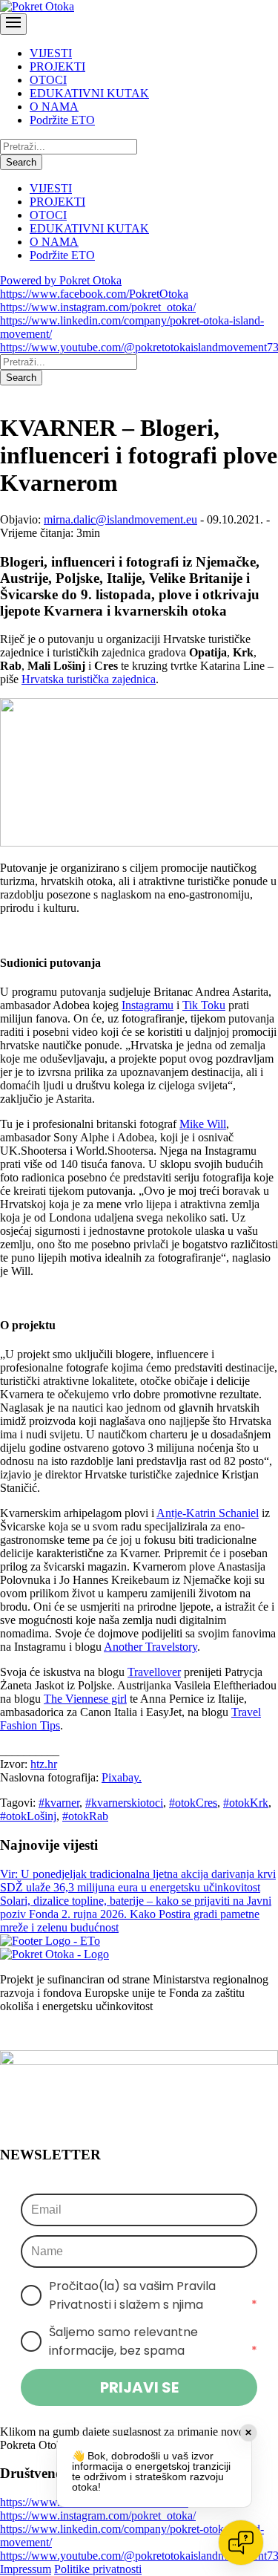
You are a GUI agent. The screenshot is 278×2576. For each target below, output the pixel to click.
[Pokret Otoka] (37, 6)
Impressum (26, 2569)
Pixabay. (122, 1777)
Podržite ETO (62, 120)
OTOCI (48, 80)
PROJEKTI (57, 66)
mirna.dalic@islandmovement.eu (120, 519)
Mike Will (203, 1124)
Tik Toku (204, 1005)
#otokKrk (246, 1803)
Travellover (154, 1672)
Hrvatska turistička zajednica (89, 679)
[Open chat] (241, 2543)
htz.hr (44, 1764)
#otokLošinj (28, 1816)
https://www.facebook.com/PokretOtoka (94, 294)
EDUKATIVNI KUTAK (89, 93)
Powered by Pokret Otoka (61, 280)
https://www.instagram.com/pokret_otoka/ (98, 307)
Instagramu (148, 1005)
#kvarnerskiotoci (124, 1803)
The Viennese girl (85, 1699)
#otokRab (85, 1816)
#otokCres (193, 1803)
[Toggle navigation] (13, 24)
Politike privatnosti (98, 2569)
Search (21, 162)
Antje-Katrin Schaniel (208, 1513)
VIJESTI (51, 53)
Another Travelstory (150, 1647)
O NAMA (54, 107)
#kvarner (59, 1803)
